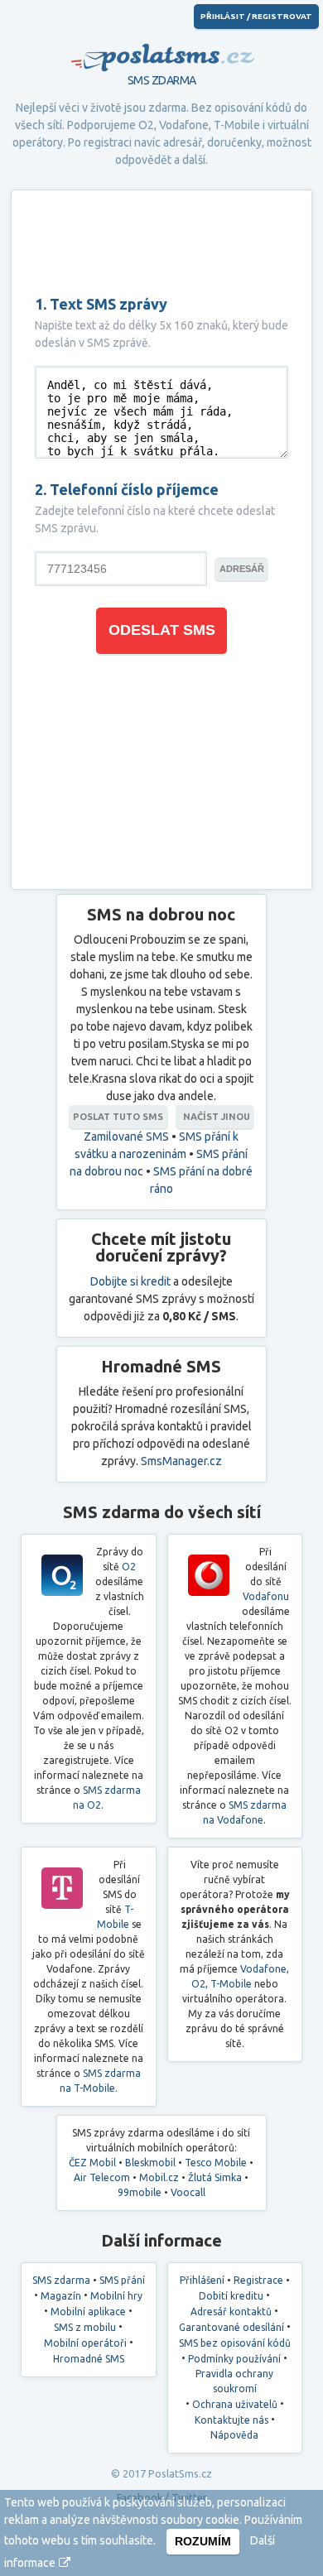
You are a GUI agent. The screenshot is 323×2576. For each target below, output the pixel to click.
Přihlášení (202, 2280)
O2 (146, 125)
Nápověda (234, 2435)
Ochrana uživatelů (235, 2404)
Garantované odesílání (231, 2327)
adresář (242, 569)
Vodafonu (266, 1596)
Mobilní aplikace (88, 2312)
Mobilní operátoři (85, 2343)
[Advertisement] (161, 243)
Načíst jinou (215, 1117)
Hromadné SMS (89, 2359)
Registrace (258, 2280)
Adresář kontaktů (231, 2312)
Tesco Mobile (216, 2163)
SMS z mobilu (85, 2327)
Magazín (61, 2296)
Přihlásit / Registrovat (256, 16)
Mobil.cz (159, 2177)
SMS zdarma (61, 2280)
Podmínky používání (234, 2359)
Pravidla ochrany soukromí (234, 2381)
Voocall (188, 2192)
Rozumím (203, 2541)
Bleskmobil (150, 2163)
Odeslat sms (162, 630)
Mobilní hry (116, 2296)
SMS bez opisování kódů (235, 2343)
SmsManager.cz (181, 1461)
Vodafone (184, 125)
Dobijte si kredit (130, 1281)
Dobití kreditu (231, 2296)
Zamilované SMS (126, 1137)
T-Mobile (237, 125)
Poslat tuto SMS (118, 1117)
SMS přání (122, 2280)
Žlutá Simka (215, 2177)
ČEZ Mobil (92, 2163)
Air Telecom (102, 2177)
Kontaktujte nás (231, 2420)
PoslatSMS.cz (162, 50)
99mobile (140, 2192)
